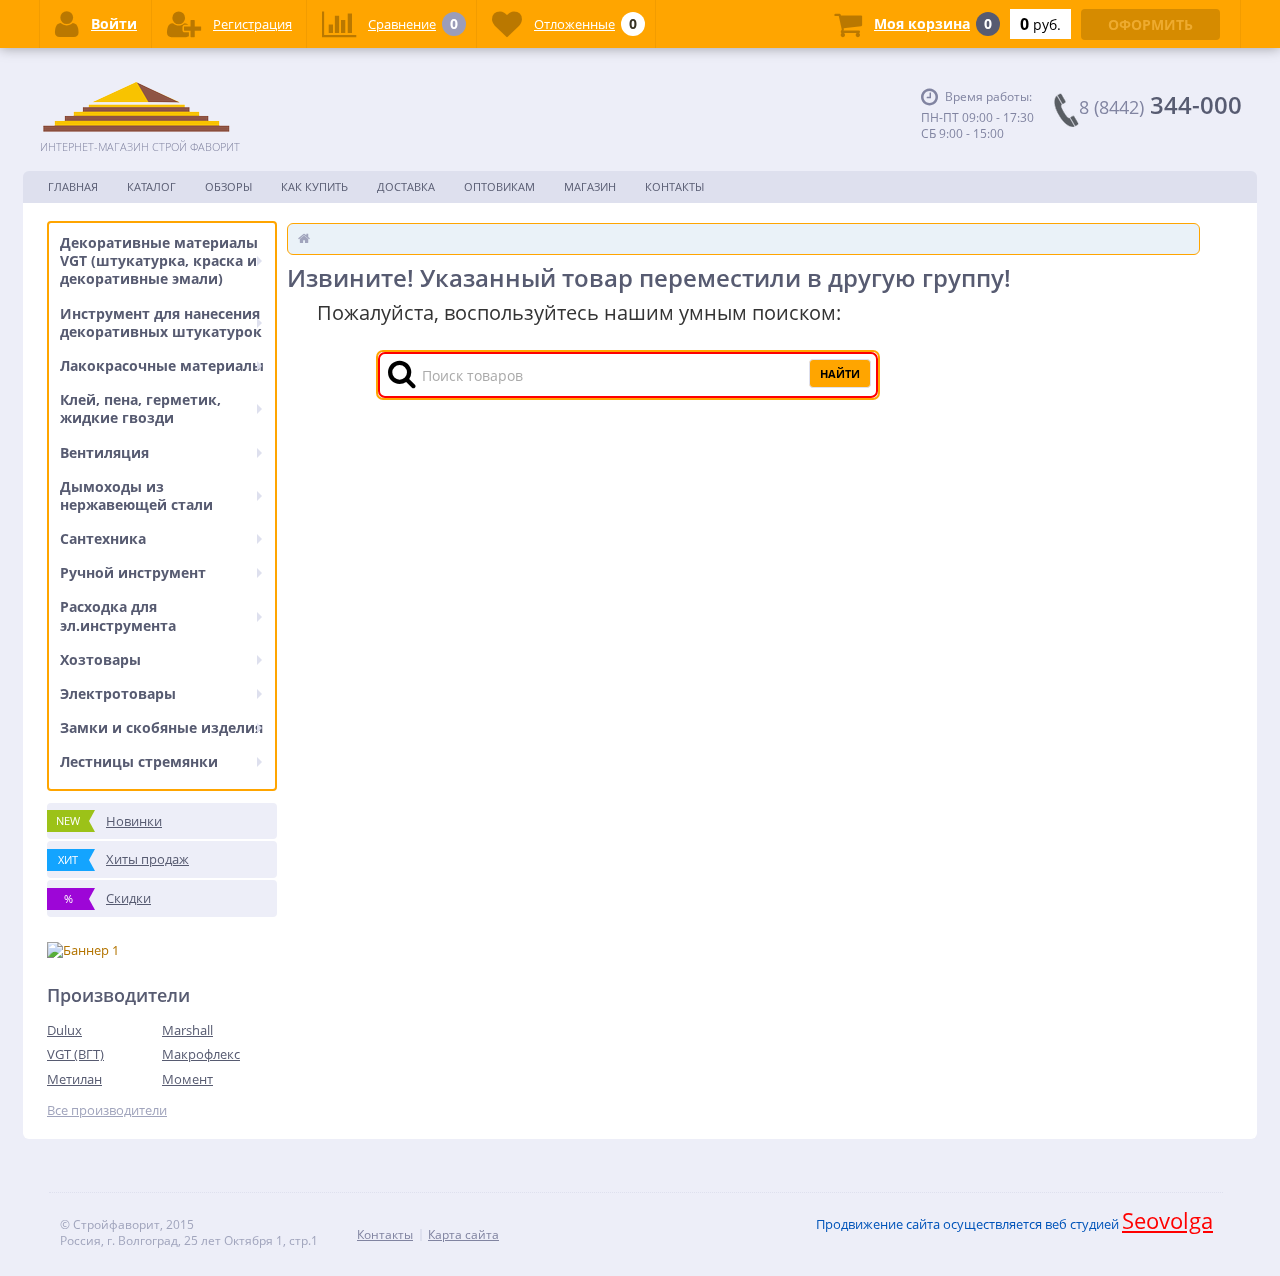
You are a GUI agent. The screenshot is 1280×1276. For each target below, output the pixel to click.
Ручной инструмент (133, 572)
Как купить (314, 186)
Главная (73, 186)
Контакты (674, 186)
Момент (187, 1079)
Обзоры (228, 186)
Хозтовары (100, 659)
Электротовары (118, 693)
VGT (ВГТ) (75, 1054)
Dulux (64, 1030)
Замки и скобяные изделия (161, 727)
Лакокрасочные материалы (162, 365)
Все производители (107, 1110)
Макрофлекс (201, 1054)
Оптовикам (499, 186)
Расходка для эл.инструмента (118, 615)
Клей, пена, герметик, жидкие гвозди (140, 408)
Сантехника (103, 538)
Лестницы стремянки (139, 761)
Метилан (74, 1079)
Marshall (187, 1030)
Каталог (151, 186)
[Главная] (304, 238)
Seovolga (1167, 1220)
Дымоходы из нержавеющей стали (136, 495)
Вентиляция (104, 452)
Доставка (406, 186)
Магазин (590, 186)
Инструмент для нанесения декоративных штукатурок (161, 322)
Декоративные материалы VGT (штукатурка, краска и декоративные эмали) (159, 260)
